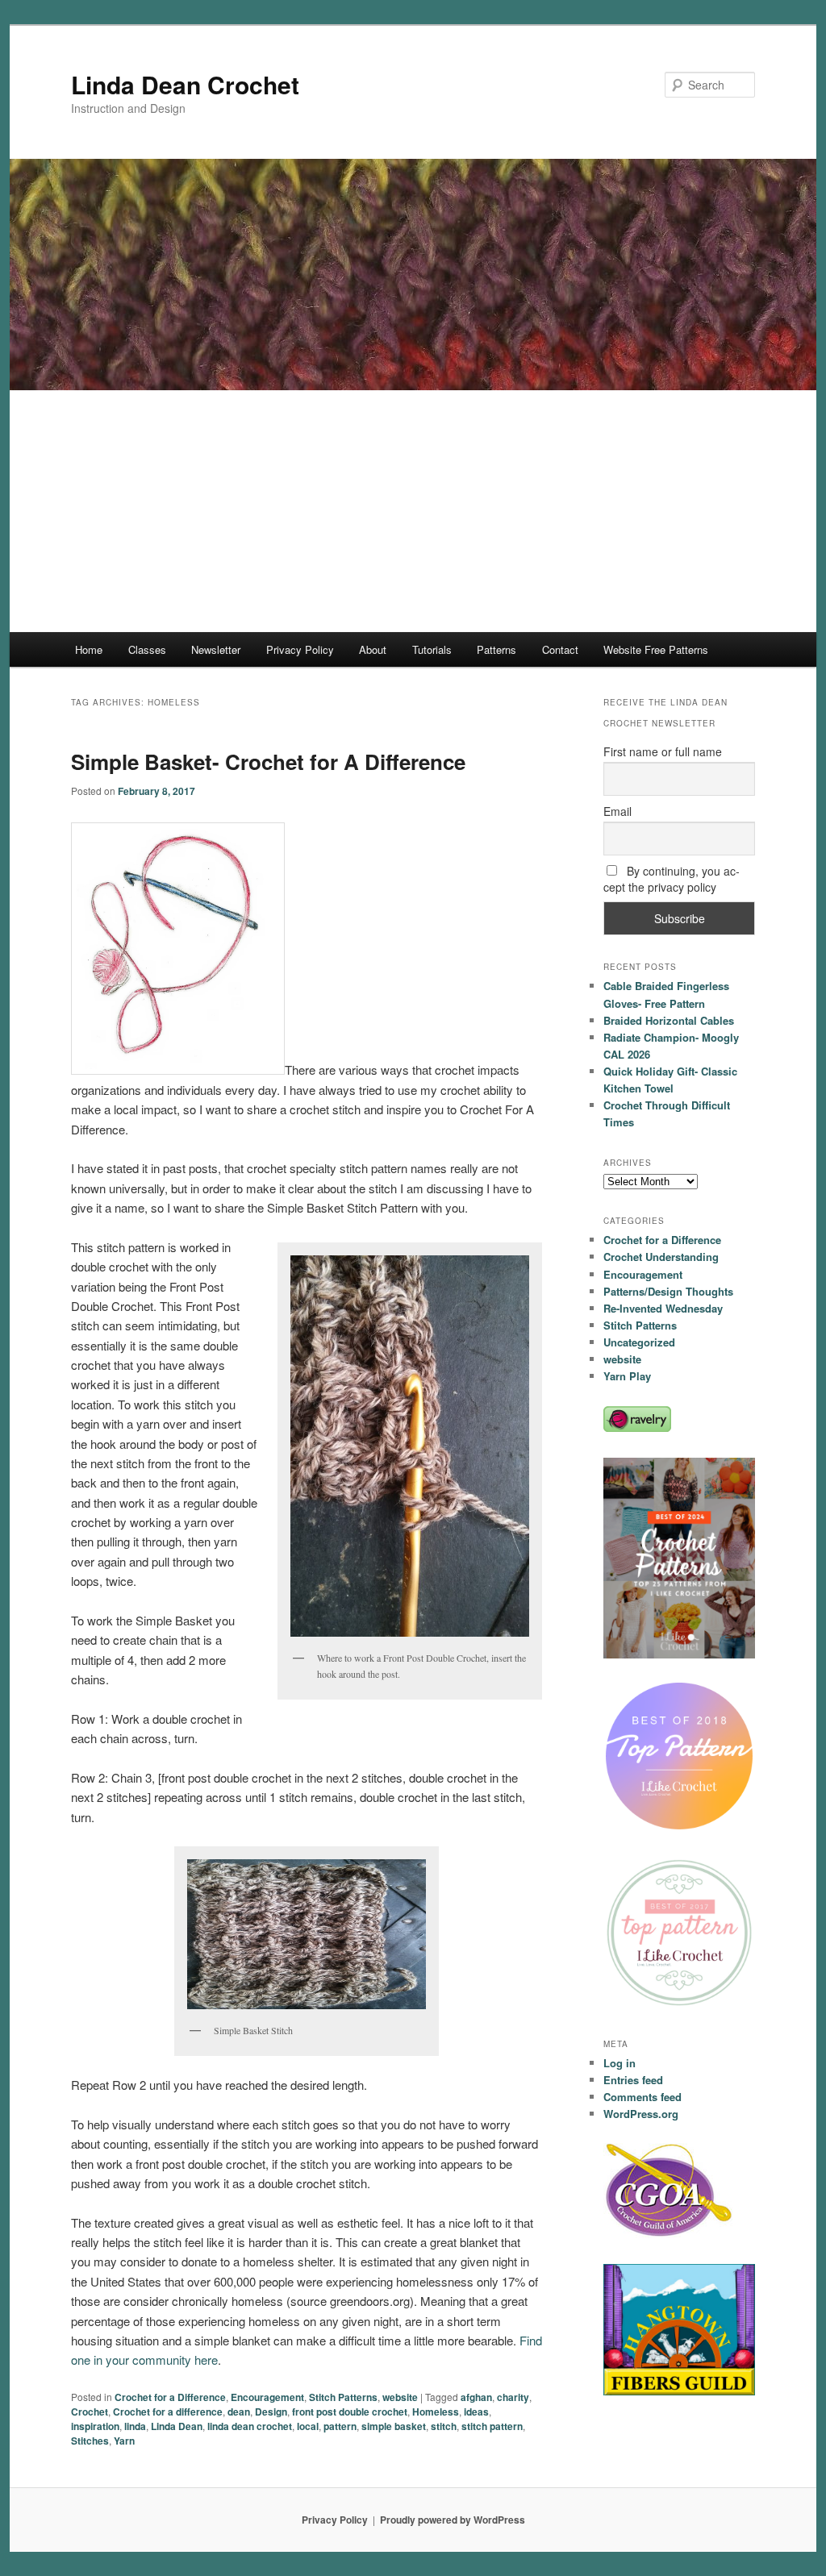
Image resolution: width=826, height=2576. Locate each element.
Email (617, 811)
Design (271, 2412)
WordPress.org (641, 2114)
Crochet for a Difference (170, 2397)
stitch (444, 2426)
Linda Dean (177, 2426)
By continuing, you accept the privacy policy (672, 879)
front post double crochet (350, 2412)
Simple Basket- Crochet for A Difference (268, 762)
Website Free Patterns (656, 649)
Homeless (436, 2412)
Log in (619, 2063)
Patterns (496, 649)
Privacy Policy (300, 649)
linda (135, 2426)
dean (239, 2412)
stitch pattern (492, 2426)
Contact (560, 649)
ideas (476, 2412)
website (400, 2397)
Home (89, 649)
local (308, 2426)
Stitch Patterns (343, 2397)
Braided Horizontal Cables (669, 1020)
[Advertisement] (413, 511)
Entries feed (633, 2080)
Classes (147, 649)
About (373, 649)
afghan (476, 2397)
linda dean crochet (250, 2426)
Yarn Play (627, 1376)
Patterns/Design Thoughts (668, 1291)
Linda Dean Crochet (185, 84)
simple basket (394, 2426)
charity (513, 2397)
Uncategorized (639, 1342)
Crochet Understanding (661, 1257)
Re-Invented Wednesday (663, 1308)
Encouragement (267, 2397)
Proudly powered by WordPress (453, 2520)
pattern (340, 2426)
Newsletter (216, 649)
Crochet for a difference (168, 2412)
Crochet (90, 2412)
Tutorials (432, 649)
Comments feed (642, 2097)
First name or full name (663, 751)
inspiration (95, 2426)
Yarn (124, 2441)
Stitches (90, 2441)
